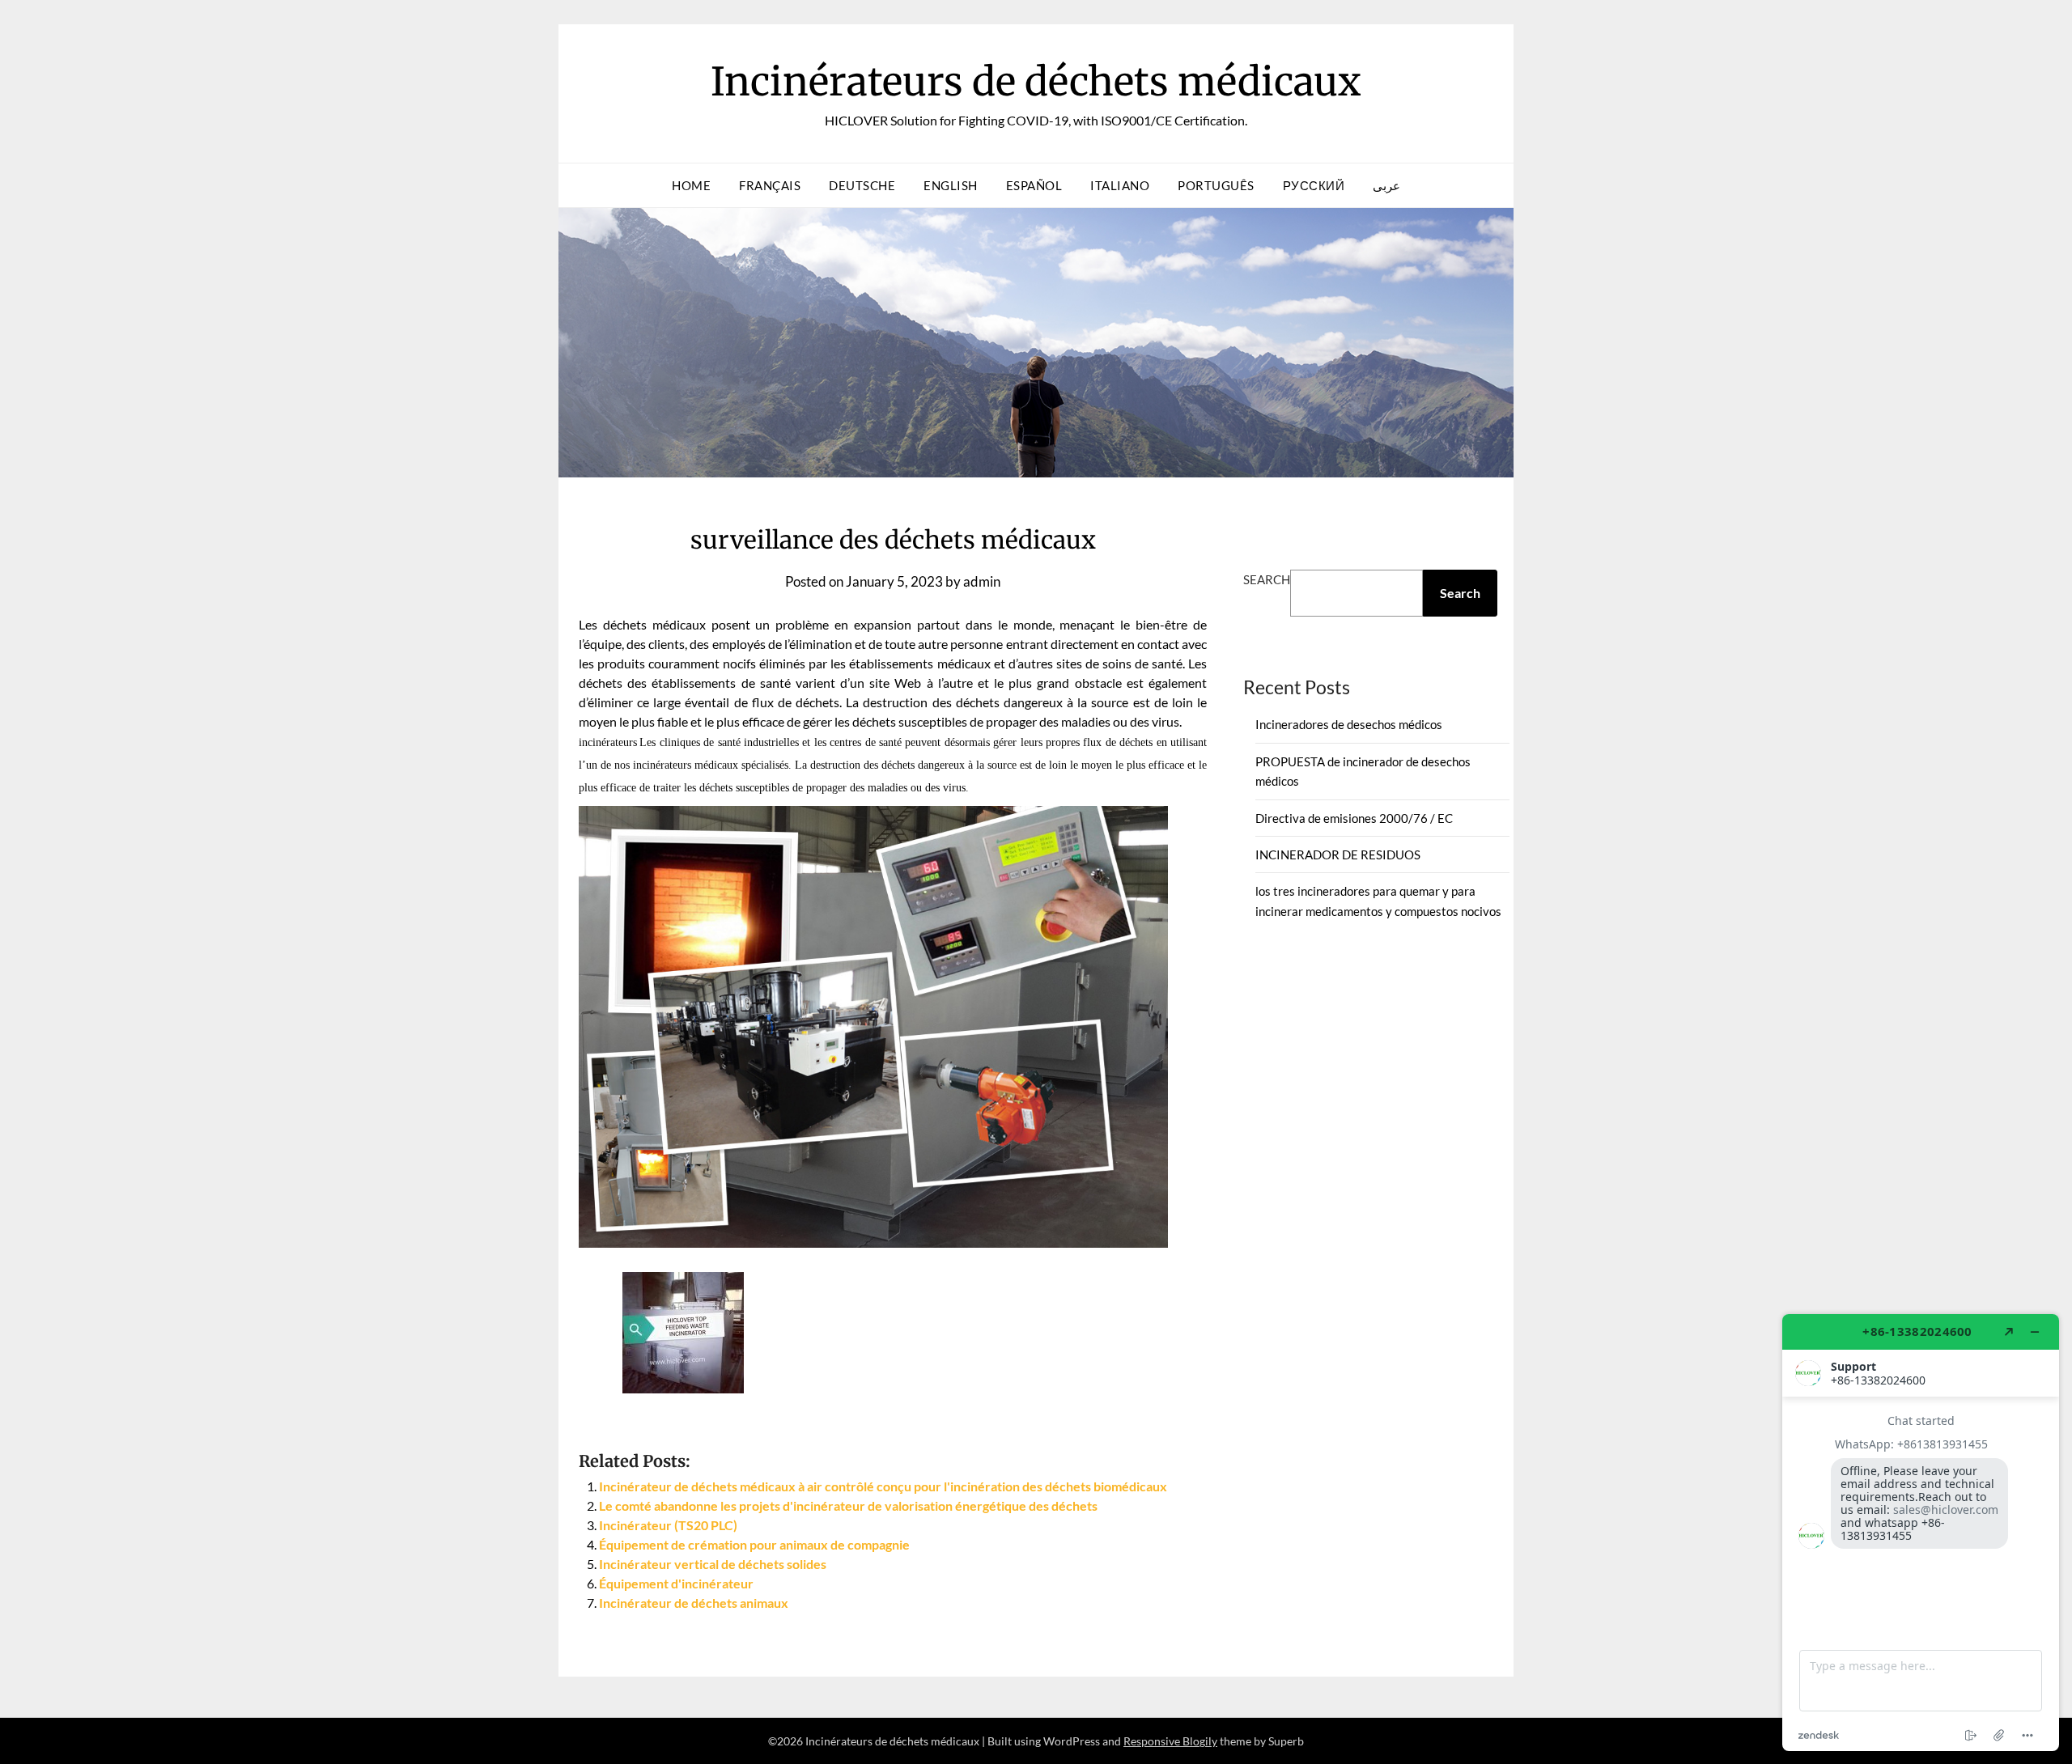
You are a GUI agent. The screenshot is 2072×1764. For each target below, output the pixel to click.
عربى (1386, 185)
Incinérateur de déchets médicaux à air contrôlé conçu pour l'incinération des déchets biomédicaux (883, 1486)
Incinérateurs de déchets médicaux (1036, 82)
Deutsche (862, 185)
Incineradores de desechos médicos (1349, 724)
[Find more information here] (1921, 1533)
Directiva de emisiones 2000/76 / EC (1354, 818)
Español (1034, 185)
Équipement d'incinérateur (676, 1583)
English (951, 185)
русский (1314, 185)
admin (982, 581)
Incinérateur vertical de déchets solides (713, 1564)
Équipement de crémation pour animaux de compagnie (754, 1544)
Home (691, 185)
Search (1267, 579)
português (1216, 185)
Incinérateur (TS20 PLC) (668, 1525)
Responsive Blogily (1170, 1741)
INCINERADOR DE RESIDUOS (1338, 854)
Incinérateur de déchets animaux (694, 1603)
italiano (1120, 185)
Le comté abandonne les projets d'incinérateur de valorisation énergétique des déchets (848, 1505)
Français (770, 185)
